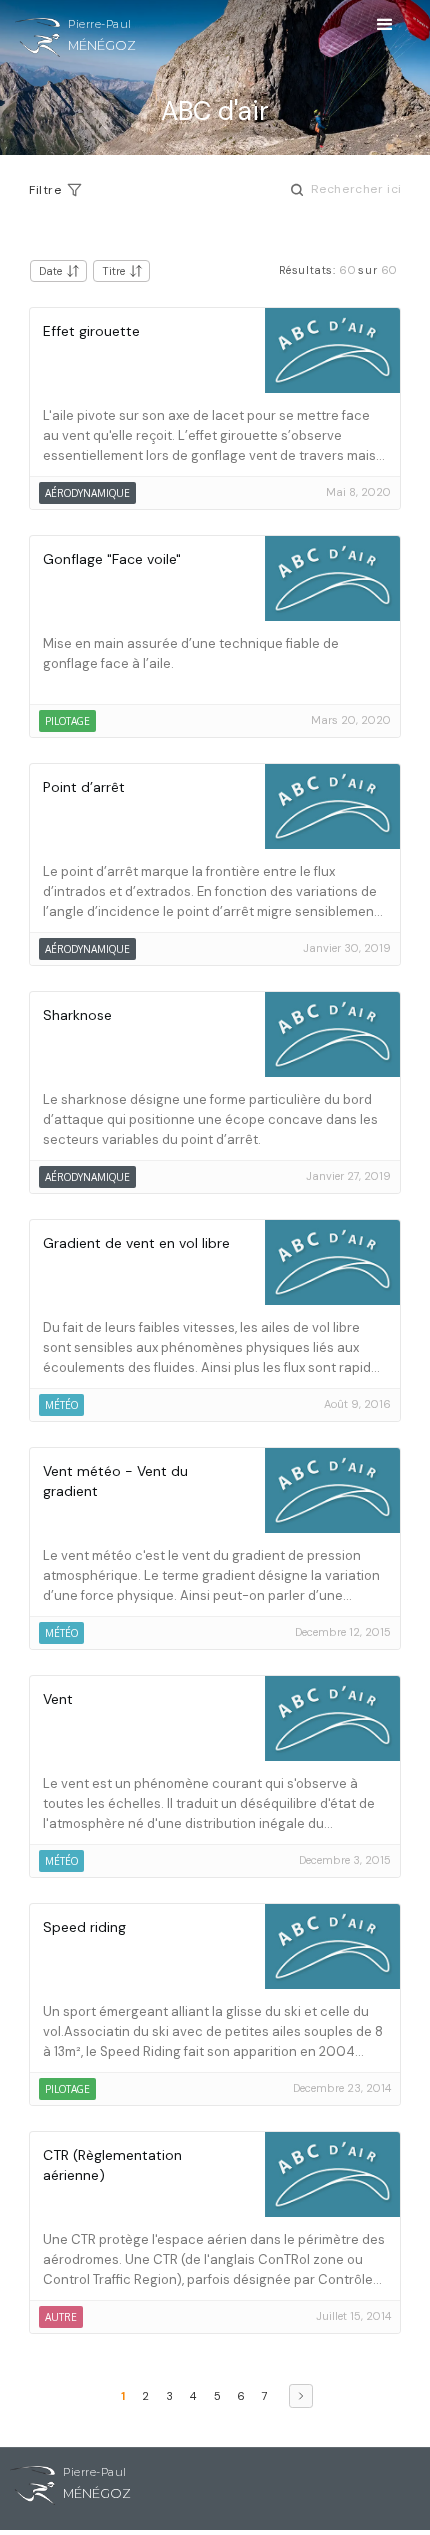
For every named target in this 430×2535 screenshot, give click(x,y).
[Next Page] (301, 2396)
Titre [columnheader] (113, 271)
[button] (385, 34)
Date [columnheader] (50, 271)
